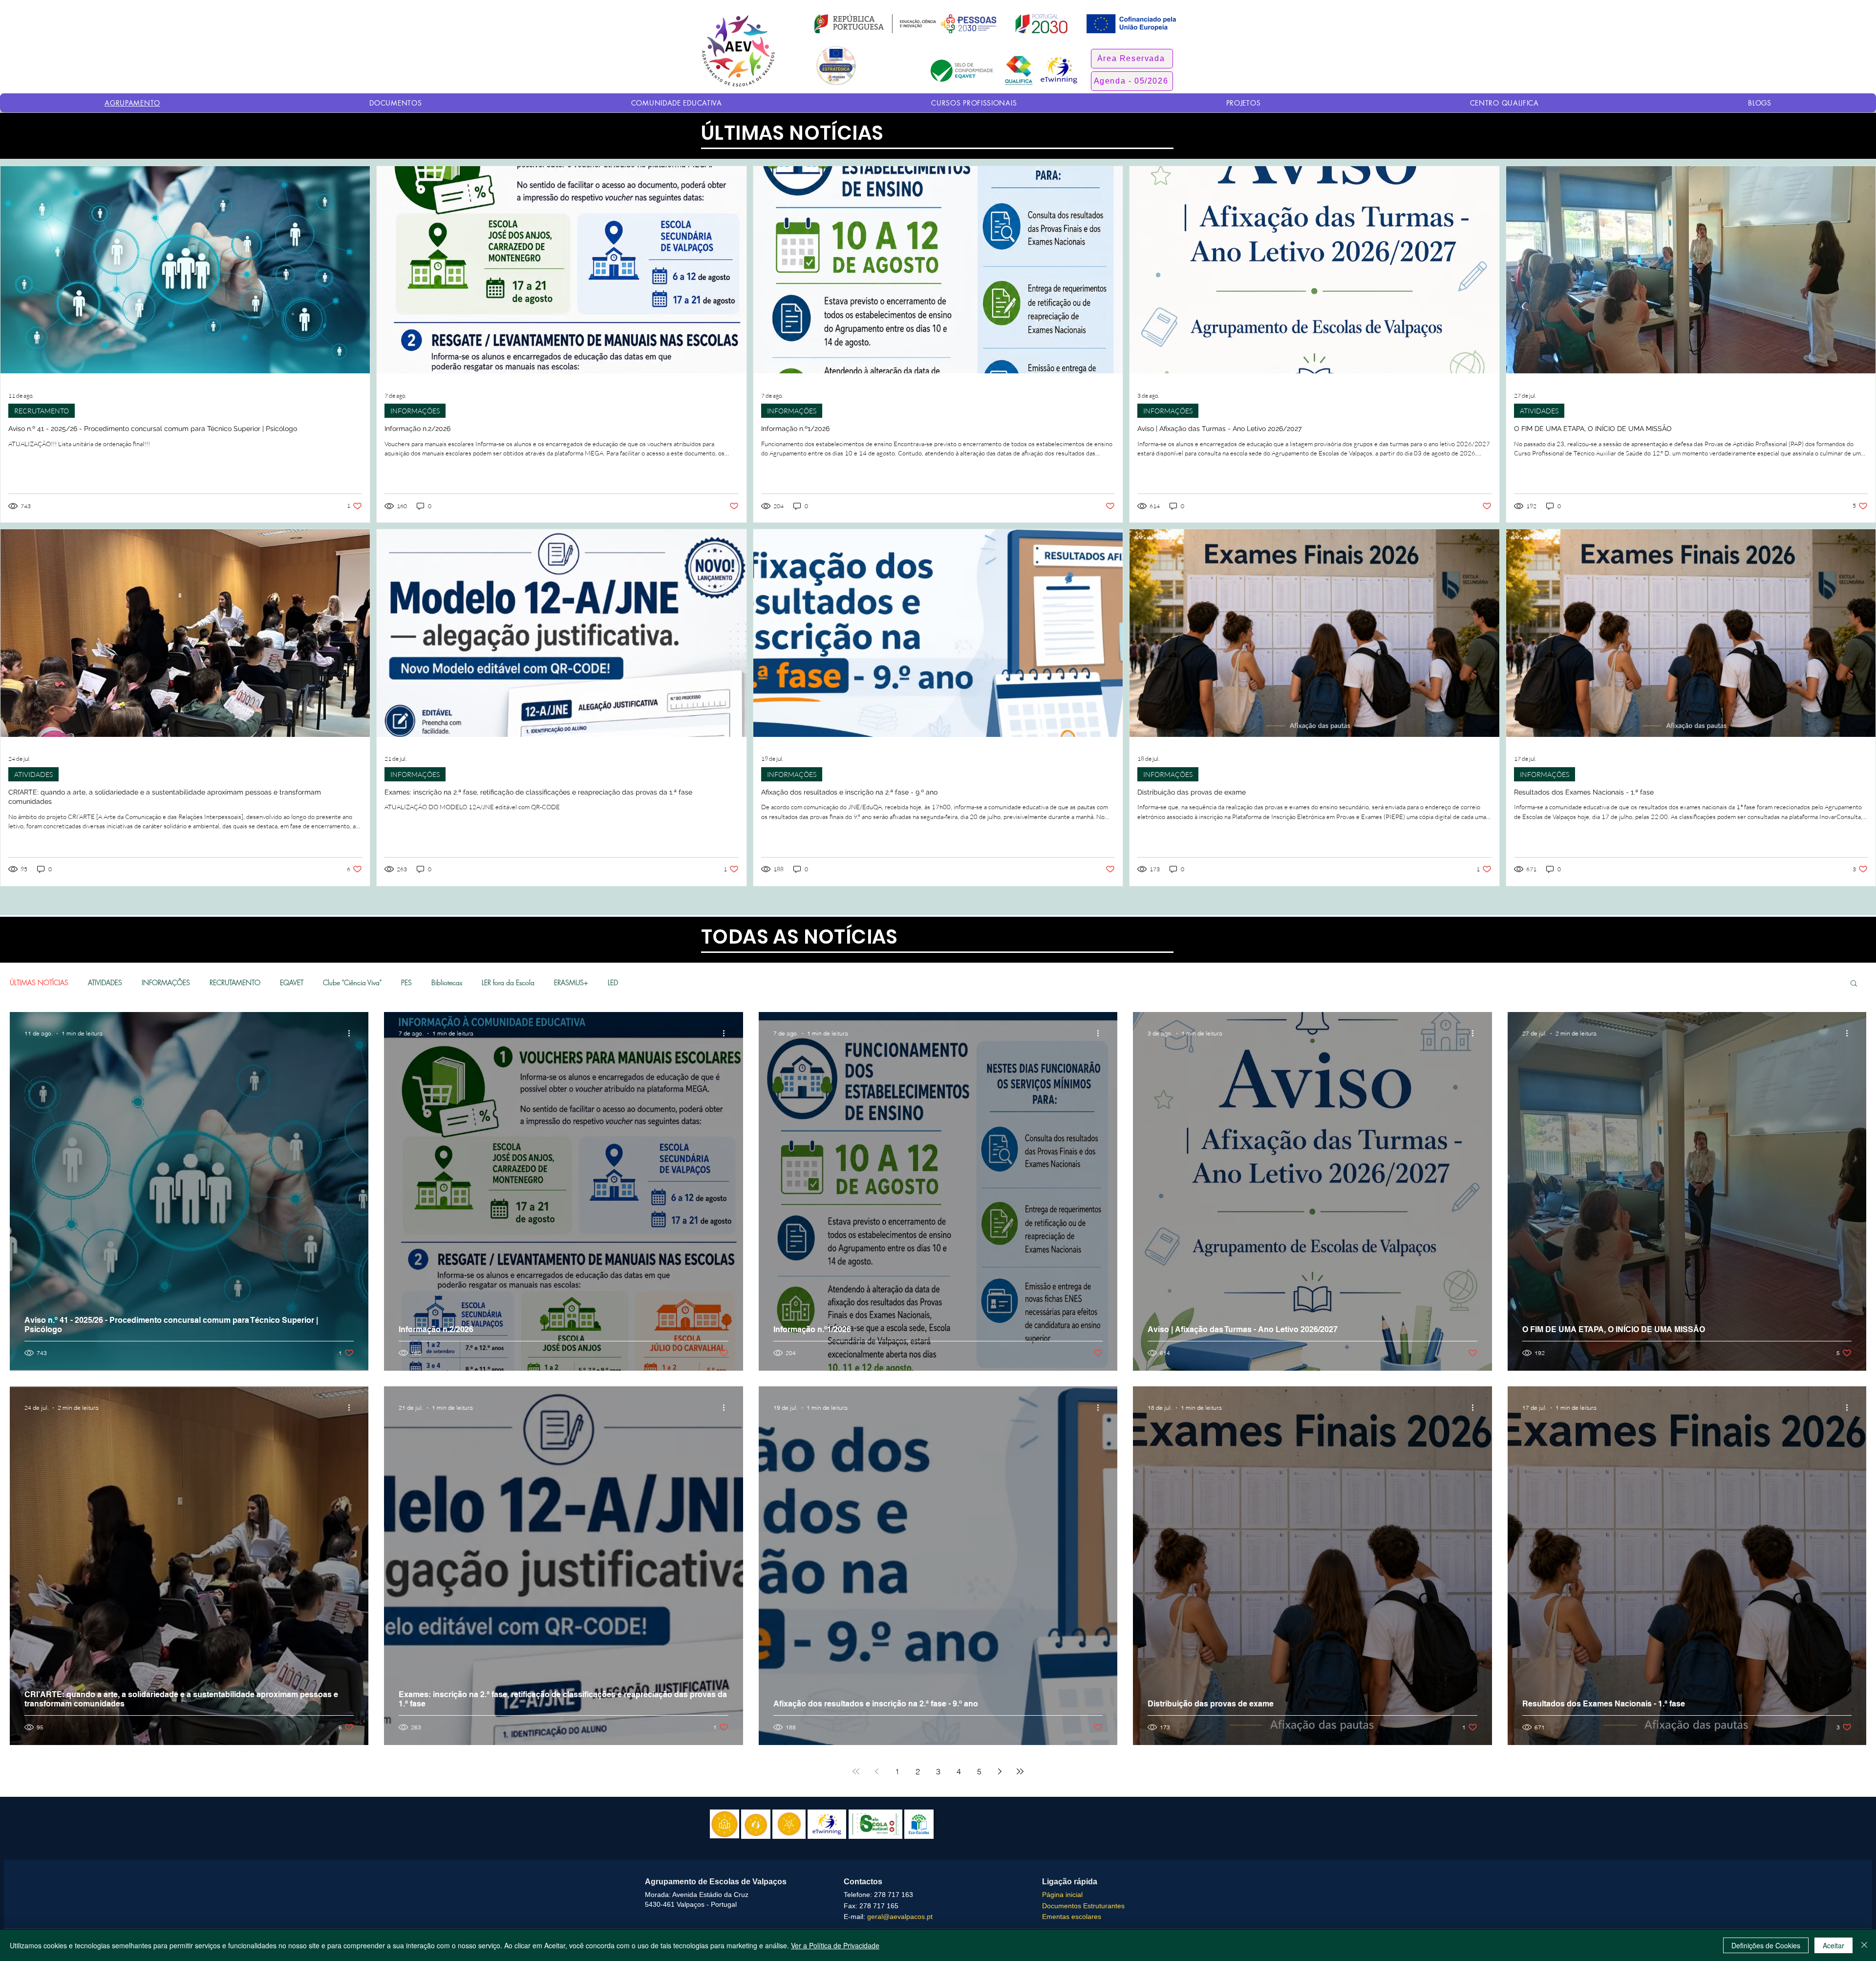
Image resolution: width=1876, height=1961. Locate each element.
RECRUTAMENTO (42, 411)
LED (613, 982)
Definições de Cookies (1766, 1945)
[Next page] (1000, 1771)
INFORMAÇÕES (415, 411)
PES (406, 982)
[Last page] (1020, 1771)
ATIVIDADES (1539, 411)
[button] (1132, 59)
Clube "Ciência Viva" (352, 982)
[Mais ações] (352, 1034)
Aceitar (1833, 1945)
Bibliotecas (447, 982)
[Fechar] (1864, 1945)
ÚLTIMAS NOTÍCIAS (39, 982)
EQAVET (292, 982)
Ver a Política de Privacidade (835, 1945)
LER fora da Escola (508, 982)
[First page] (856, 1771)
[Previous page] (876, 1771)
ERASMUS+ (571, 982)
